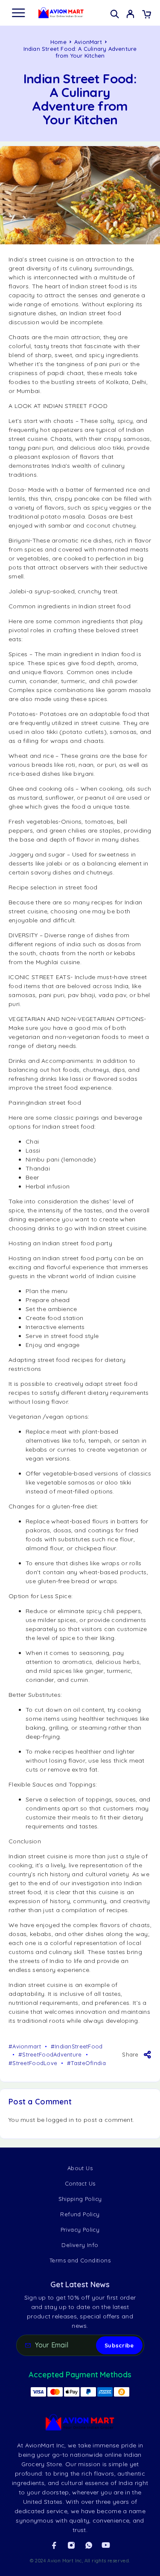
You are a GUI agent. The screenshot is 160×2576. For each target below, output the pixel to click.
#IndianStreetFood (77, 2046)
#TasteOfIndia (86, 2063)
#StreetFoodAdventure (50, 2054)
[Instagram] (71, 2545)
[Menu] (18, 13)
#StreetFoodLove (33, 2063)
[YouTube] (106, 2545)
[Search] (115, 14)
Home (58, 42)
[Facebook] (54, 2545)
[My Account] (130, 15)
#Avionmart (25, 2046)
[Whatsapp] (89, 2545)
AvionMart (88, 42)
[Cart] (147, 15)
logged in (60, 2120)
